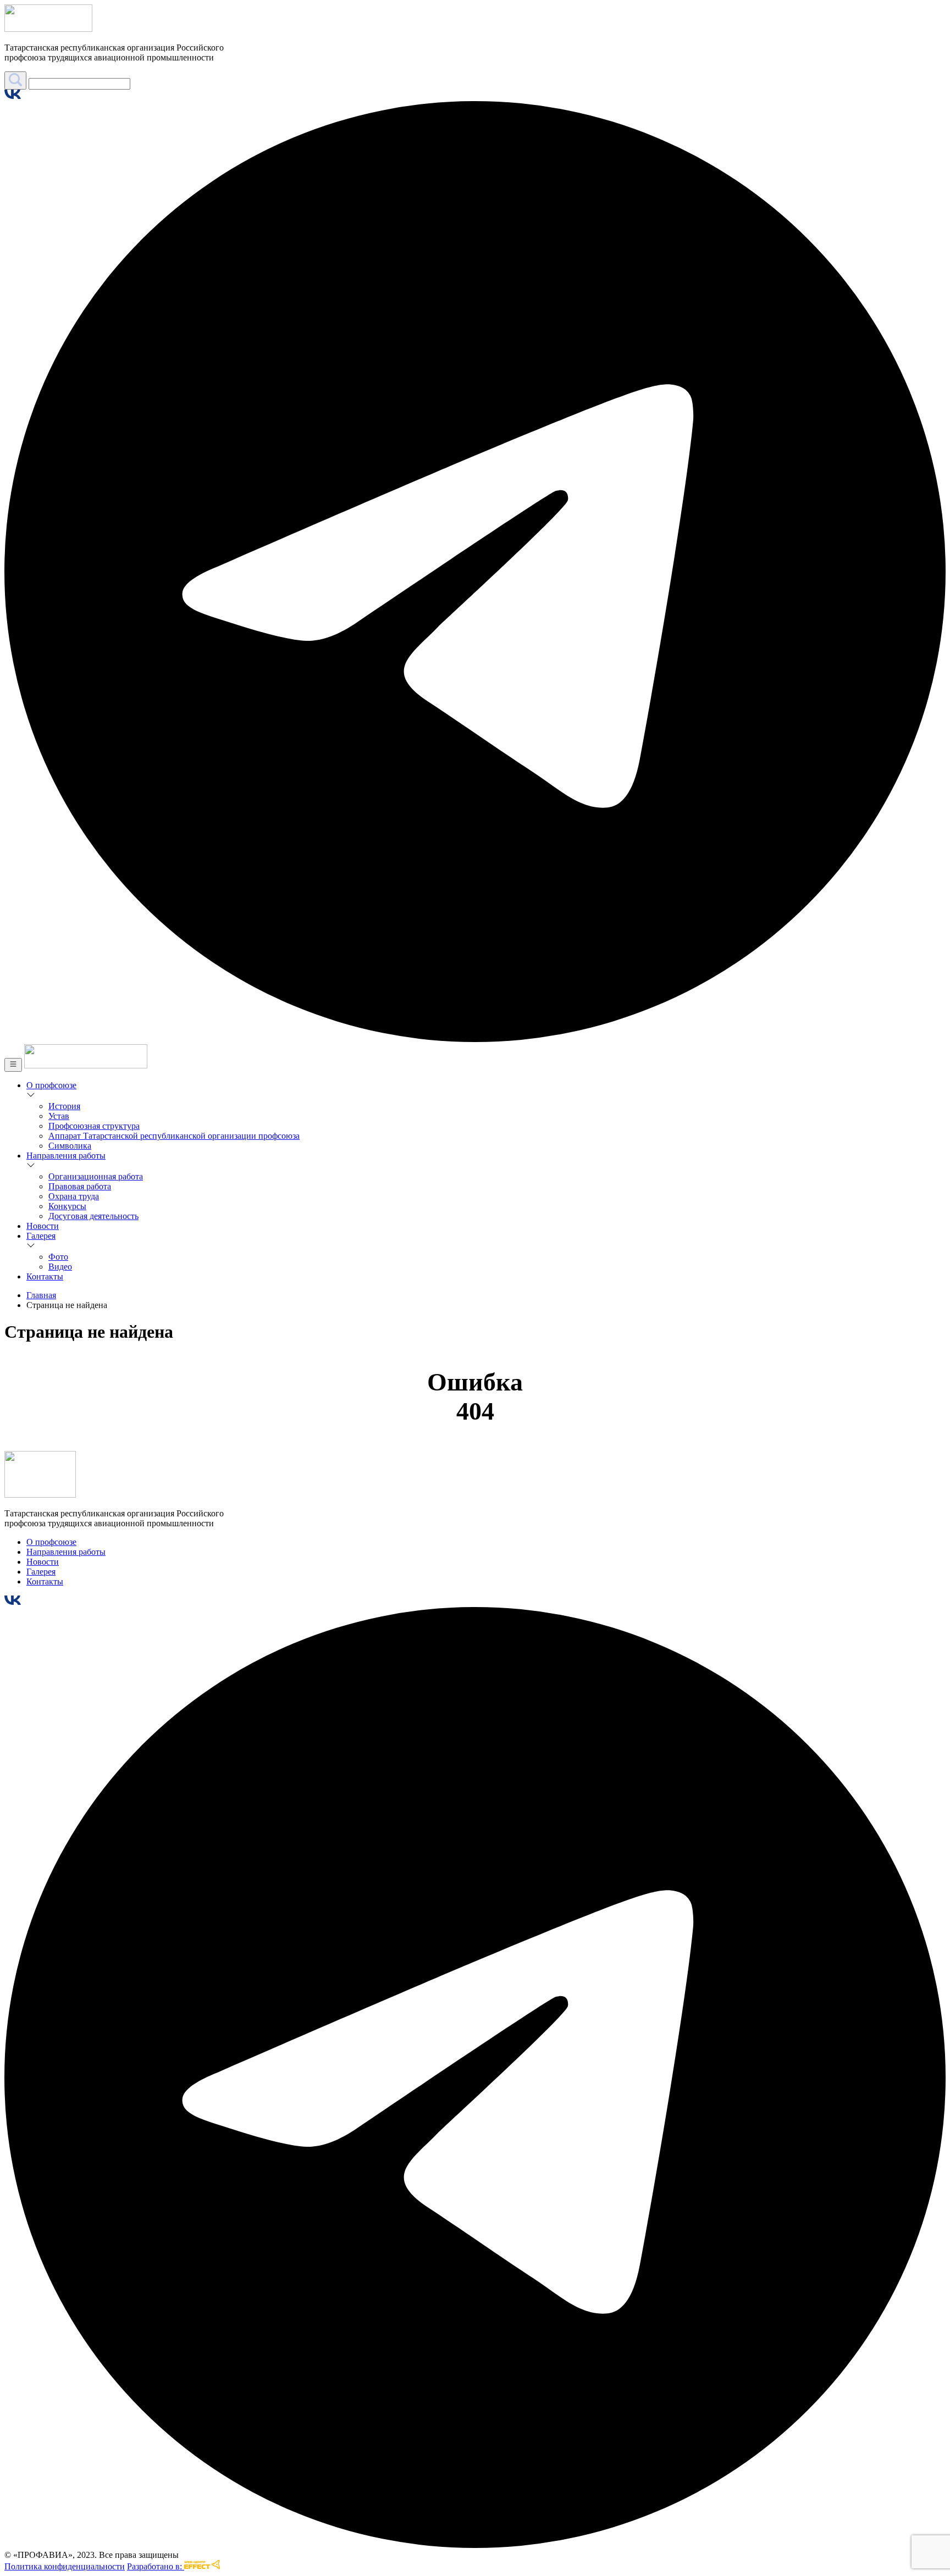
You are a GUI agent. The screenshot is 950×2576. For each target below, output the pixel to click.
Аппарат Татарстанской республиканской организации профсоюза (174, 1136)
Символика (70, 1146)
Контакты (45, 1276)
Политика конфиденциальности (65, 2566)
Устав (59, 1116)
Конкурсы (67, 1206)
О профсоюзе (51, 1085)
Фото (58, 1257)
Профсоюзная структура (94, 1126)
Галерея (41, 1236)
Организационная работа (96, 1176)
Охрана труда (74, 1196)
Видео (60, 1267)
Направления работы (66, 1156)
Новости (43, 1226)
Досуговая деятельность (93, 1216)
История (64, 1106)
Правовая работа (80, 1186)
